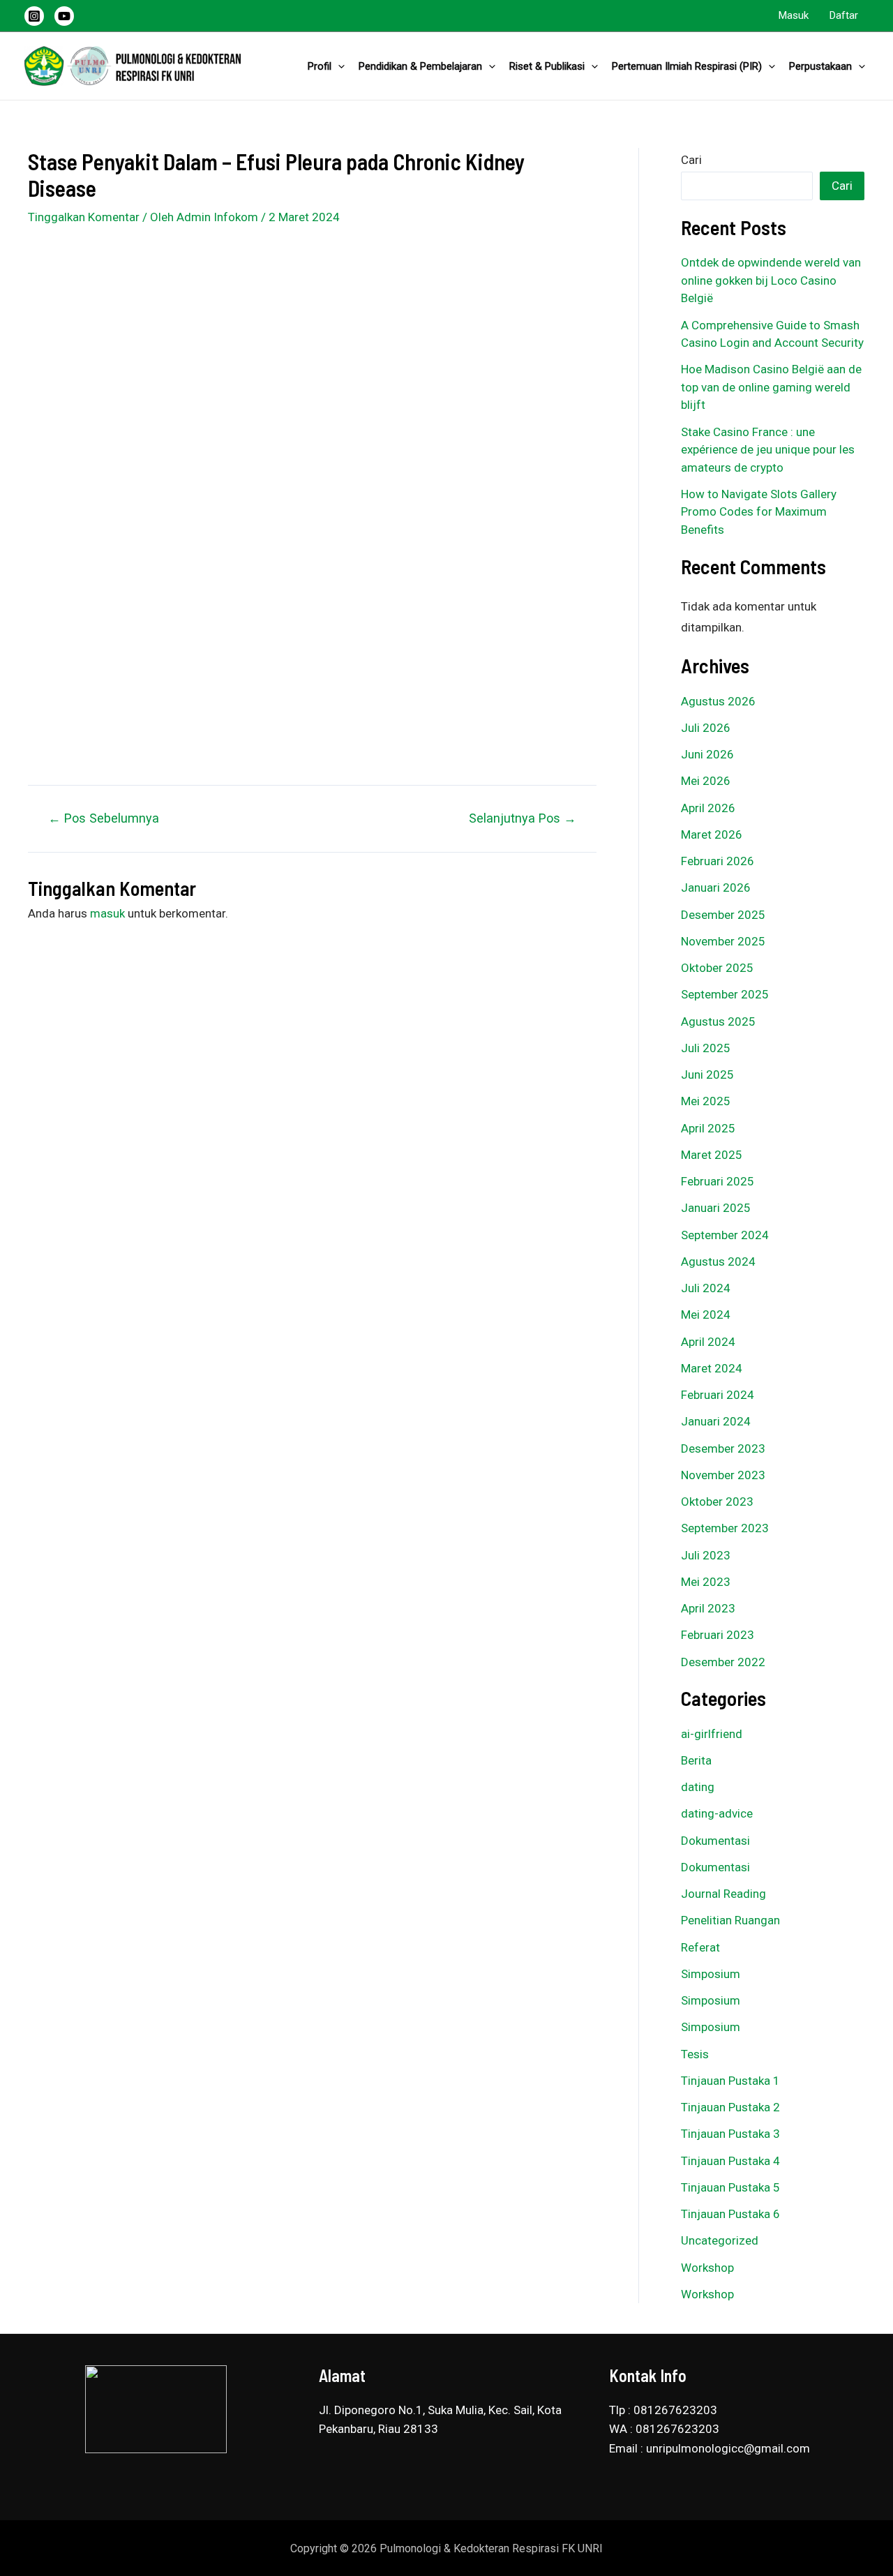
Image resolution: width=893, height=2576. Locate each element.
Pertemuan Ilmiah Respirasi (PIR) (687, 66)
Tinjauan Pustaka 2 (730, 2107)
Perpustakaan (820, 66)
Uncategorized (720, 2240)
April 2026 (708, 808)
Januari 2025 (716, 1208)
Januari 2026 (716, 888)
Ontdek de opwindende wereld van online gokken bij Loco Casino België (771, 280)
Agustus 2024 (718, 1261)
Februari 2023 (718, 1635)
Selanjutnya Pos (523, 818)
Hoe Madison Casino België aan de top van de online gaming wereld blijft (771, 387)
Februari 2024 (718, 1395)
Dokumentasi (715, 1841)
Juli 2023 (706, 1555)
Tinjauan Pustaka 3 (730, 2134)
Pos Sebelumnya (104, 818)
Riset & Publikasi (547, 66)
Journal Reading (723, 1894)
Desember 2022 (723, 1662)
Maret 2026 (712, 834)
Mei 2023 (706, 1582)
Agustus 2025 (718, 1021)
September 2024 (725, 1235)
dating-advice (717, 1813)
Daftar (844, 15)
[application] (338, 66)
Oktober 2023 (717, 1502)
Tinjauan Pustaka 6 (730, 2214)
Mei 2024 (706, 1315)
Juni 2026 (707, 754)
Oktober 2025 (717, 968)
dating (698, 1787)
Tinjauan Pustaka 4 (730, 2161)
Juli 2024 (706, 1288)
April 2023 (708, 1608)
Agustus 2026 (718, 701)
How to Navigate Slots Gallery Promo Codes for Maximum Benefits (759, 512)
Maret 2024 (712, 1368)
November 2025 (723, 941)
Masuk (794, 15)
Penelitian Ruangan (730, 1920)
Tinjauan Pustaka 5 (730, 2187)
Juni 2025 (707, 1074)
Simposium (711, 1974)
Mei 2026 (706, 781)
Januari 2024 (716, 1421)
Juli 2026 (706, 728)
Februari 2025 (718, 1181)
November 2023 (723, 1475)
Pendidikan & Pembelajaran (420, 66)
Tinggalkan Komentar (84, 217)
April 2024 (708, 1342)
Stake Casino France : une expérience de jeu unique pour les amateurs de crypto (768, 450)
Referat (700, 1947)
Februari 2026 (718, 861)
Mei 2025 (706, 1101)
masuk (107, 913)
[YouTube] (64, 16)
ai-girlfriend (712, 1734)
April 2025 (708, 1128)
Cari (691, 160)
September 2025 (725, 994)
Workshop (707, 2268)
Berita (696, 1760)
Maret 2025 (712, 1155)
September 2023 (725, 1528)
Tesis (695, 2054)
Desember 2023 (723, 1448)
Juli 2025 (706, 1048)
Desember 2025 (723, 915)
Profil (320, 66)
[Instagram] (34, 16)
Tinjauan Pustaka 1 (730, 2081)
